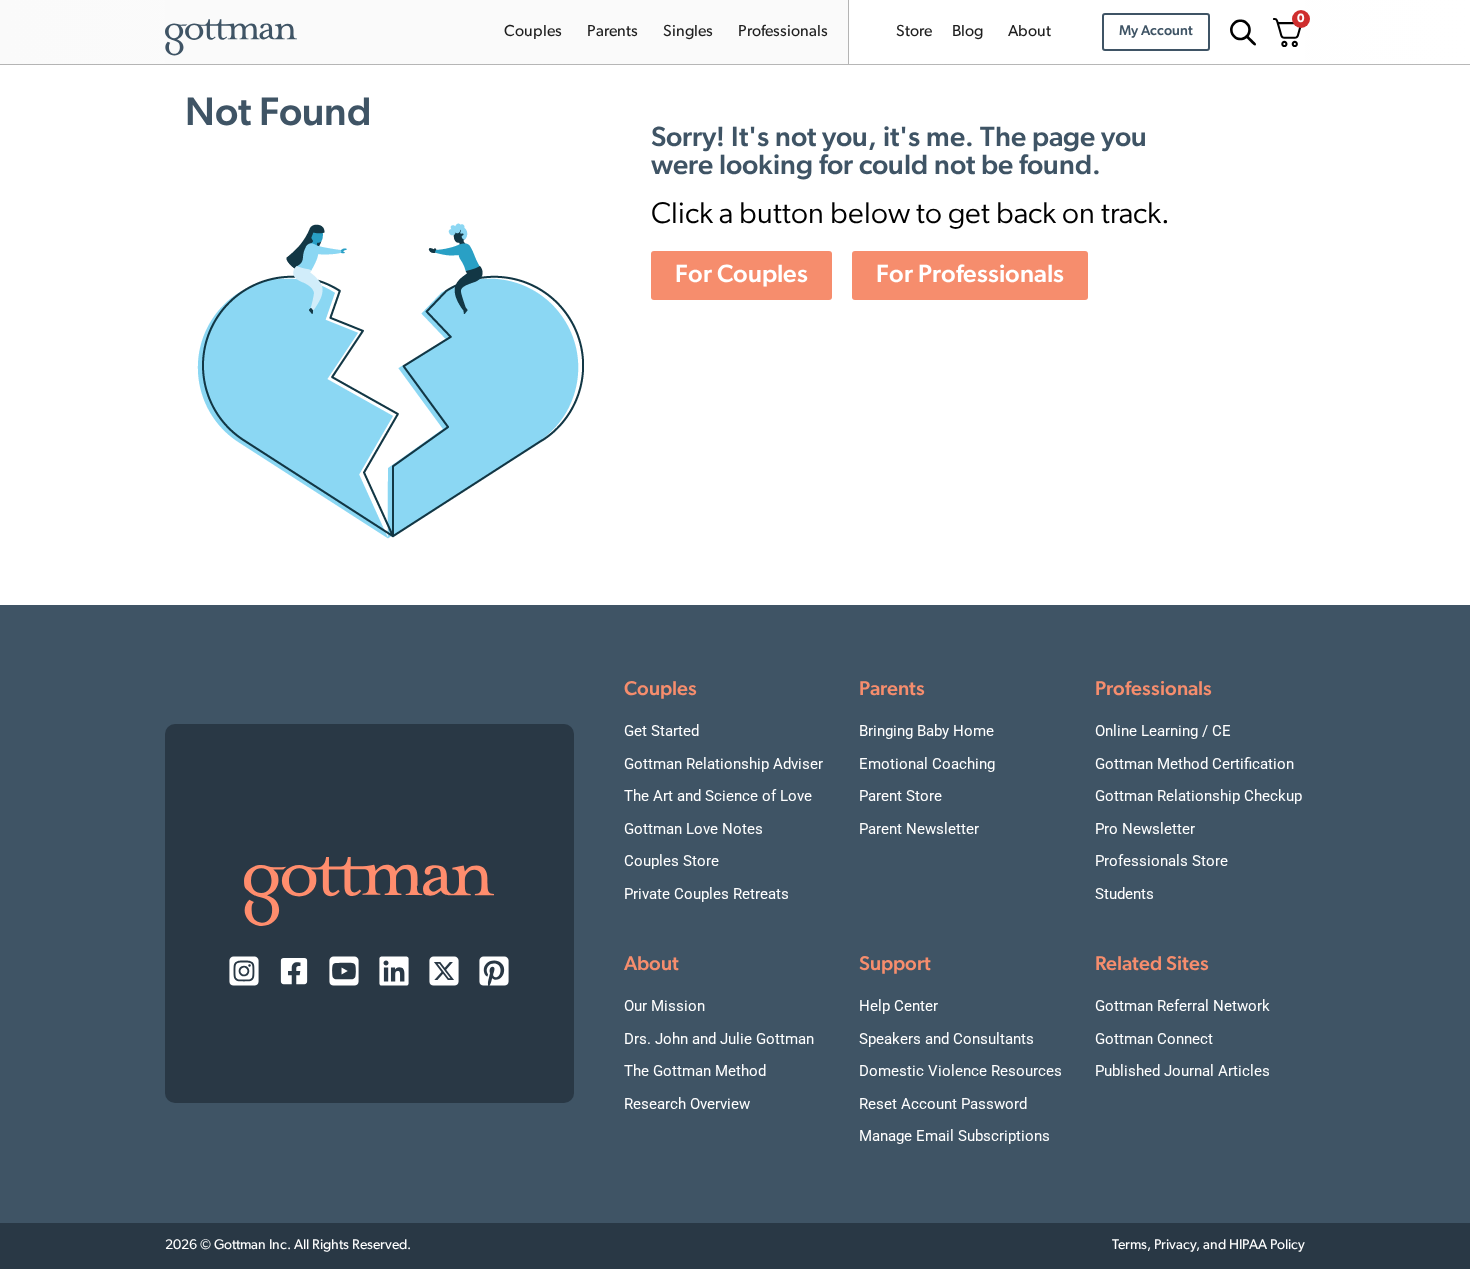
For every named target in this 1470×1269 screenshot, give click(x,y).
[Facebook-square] (294, 971)
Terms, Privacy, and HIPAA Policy (1208, 1245)
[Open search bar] (1240, 32)
